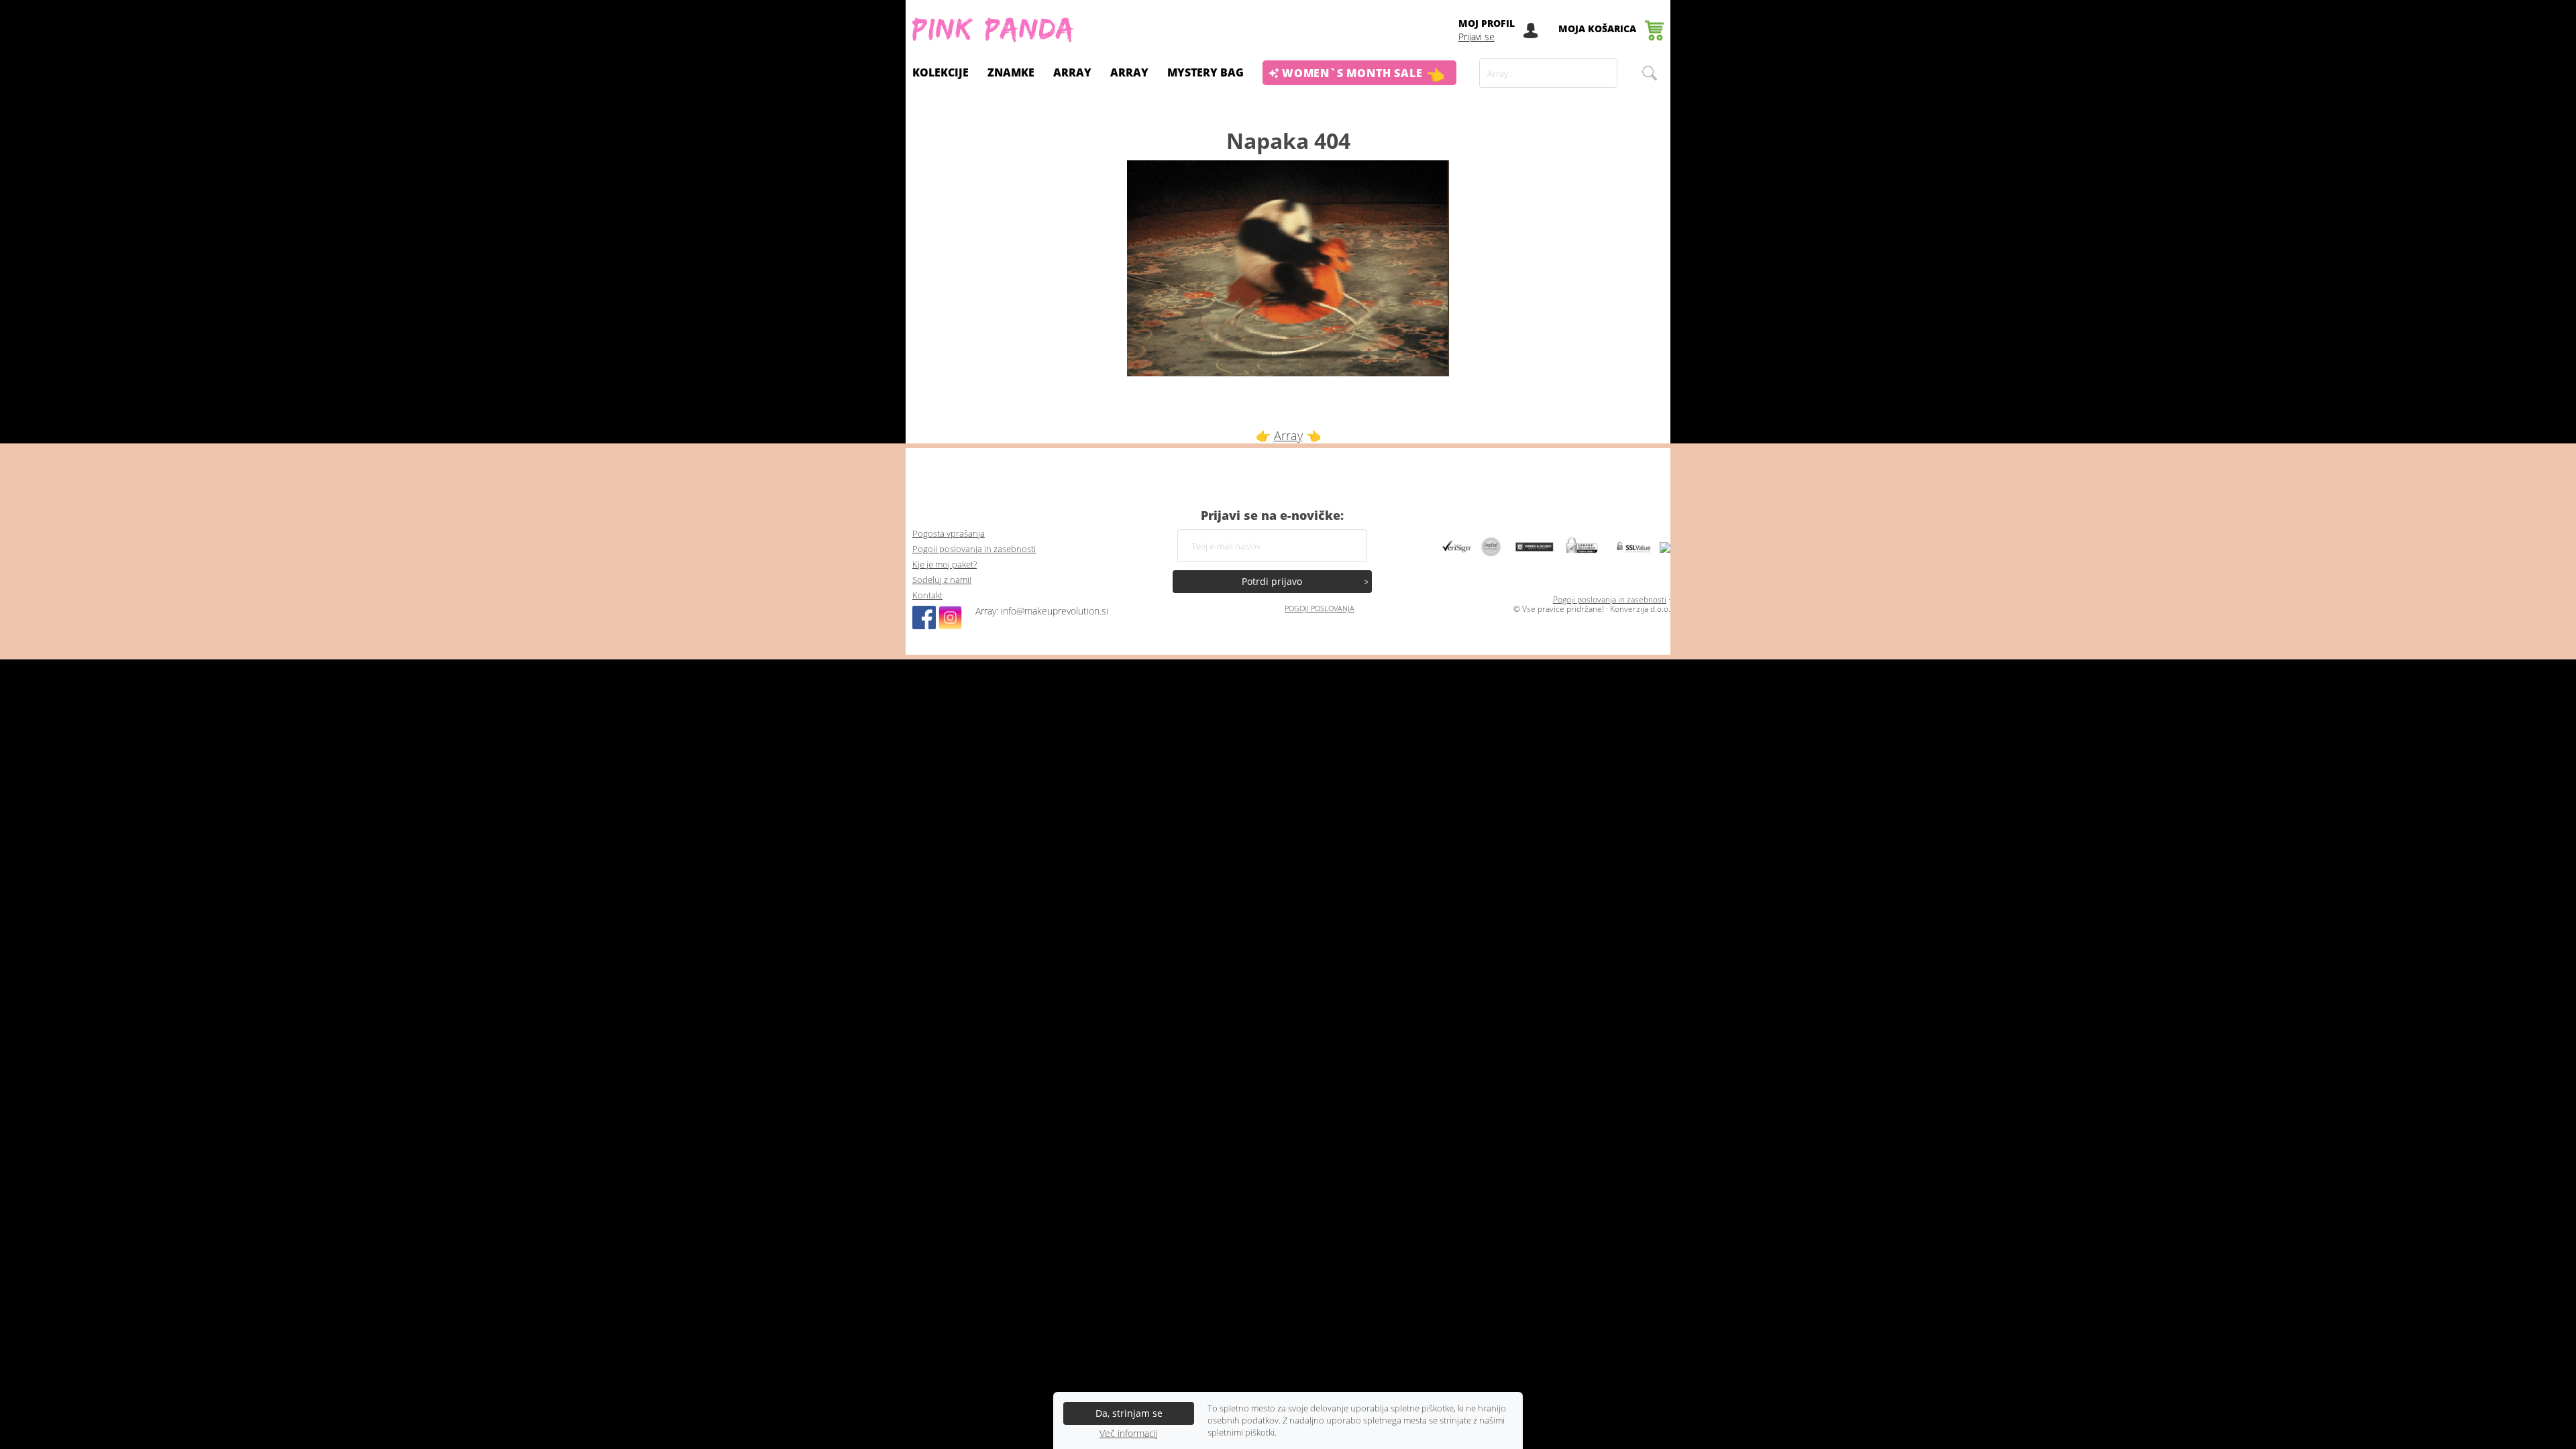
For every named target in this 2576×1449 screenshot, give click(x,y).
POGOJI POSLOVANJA (1320, 608)
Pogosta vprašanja (949, 534)
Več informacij (1129, 1434)
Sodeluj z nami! (942, 580)
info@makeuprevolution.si (1055, 611)
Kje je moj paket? (945, 565)
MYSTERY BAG (1205, 72)
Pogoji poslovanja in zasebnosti (974, 549)
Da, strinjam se (1129, 1413)
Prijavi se (1477, 37)
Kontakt (927, 595)
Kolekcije (941, 72)
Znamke (1011, 72)
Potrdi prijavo (1272, 581)
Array (1129, 72)
